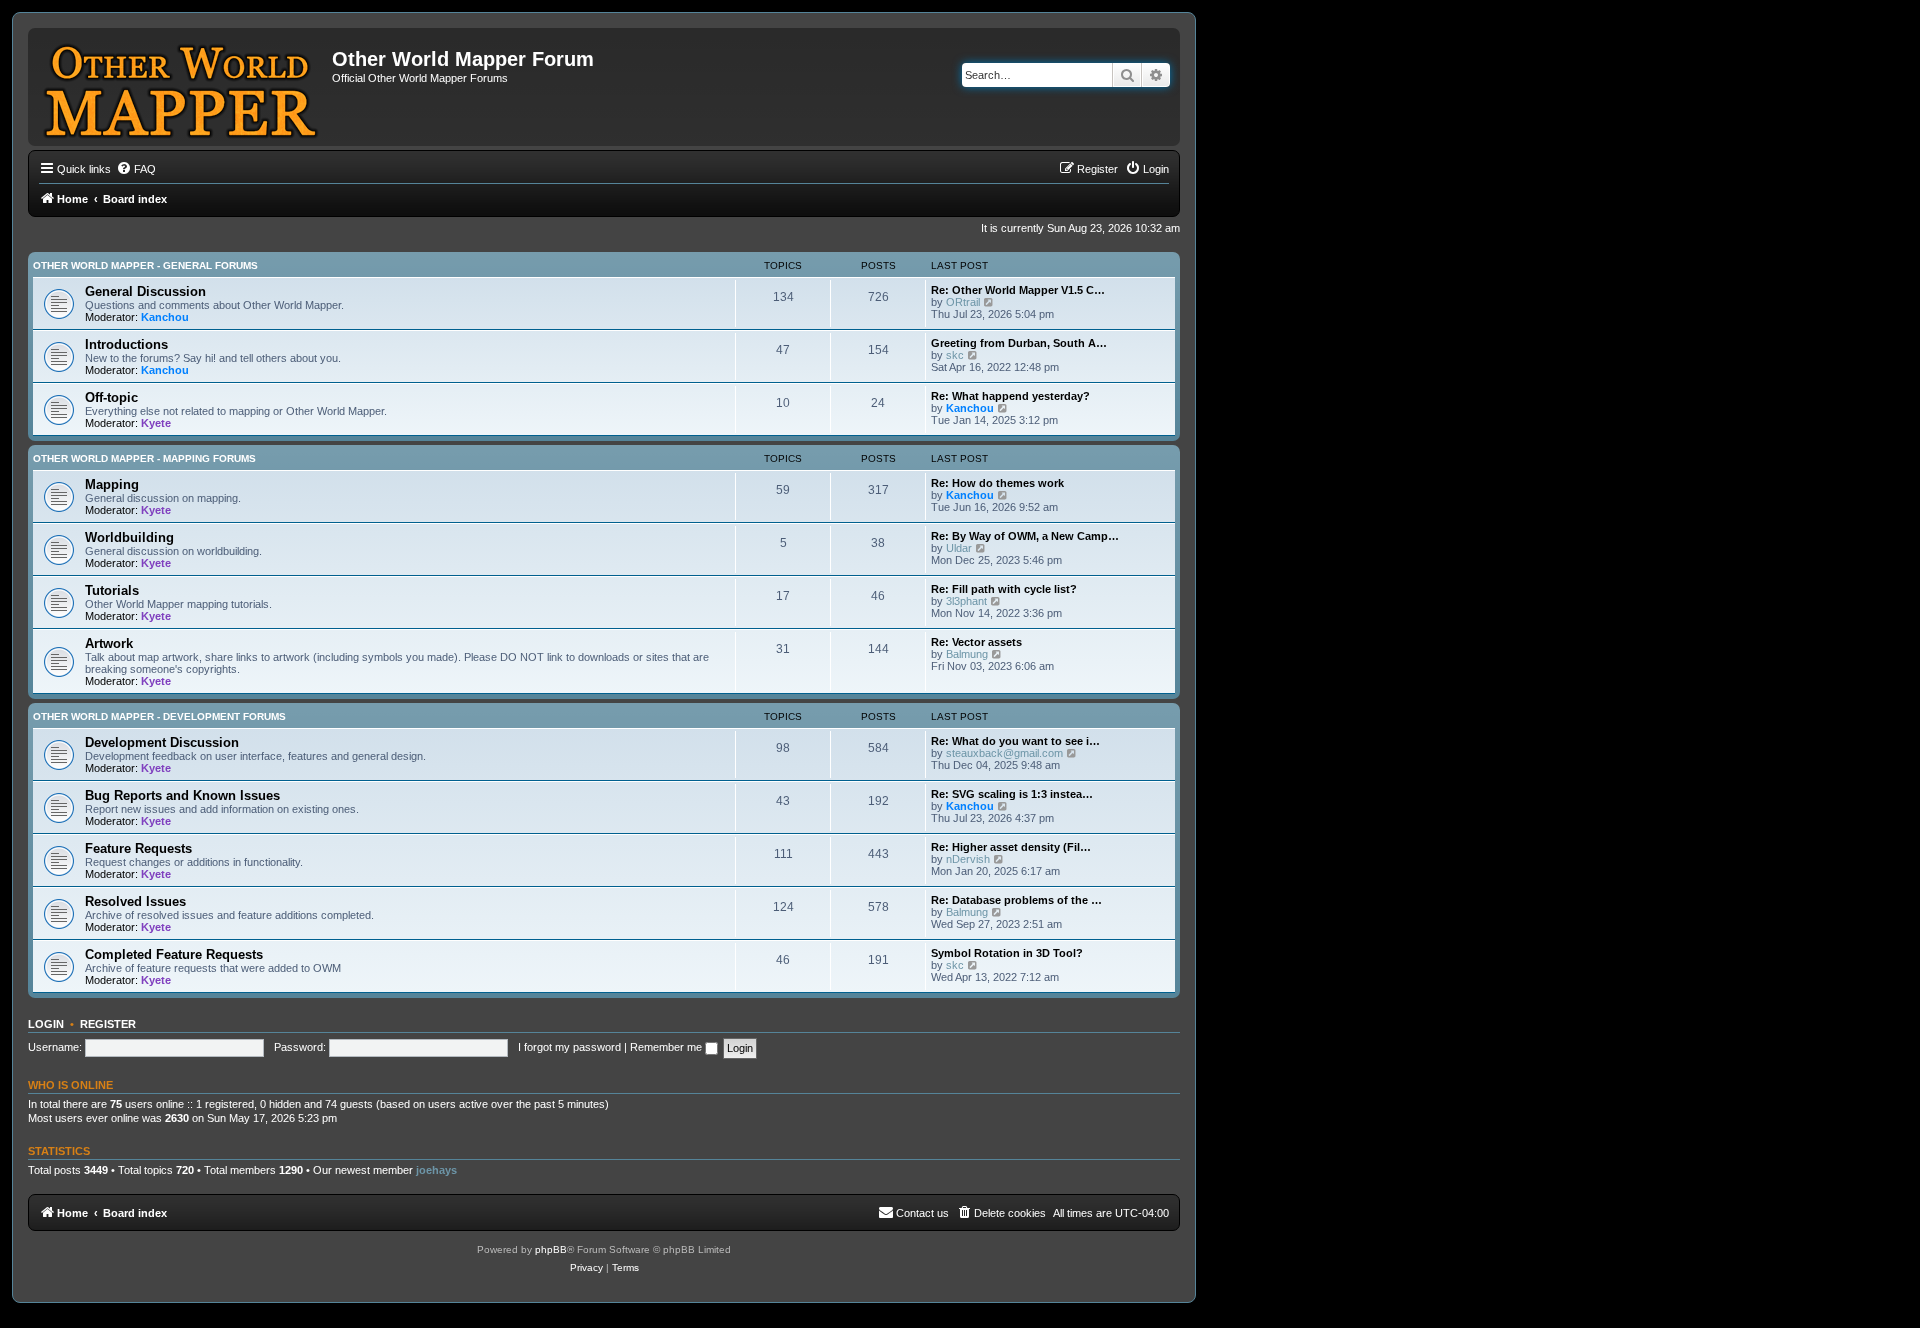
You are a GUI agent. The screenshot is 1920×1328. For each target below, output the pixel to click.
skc (955, 355)
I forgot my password (569, 1047)
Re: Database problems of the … (1016, 900)
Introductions (126, 344)
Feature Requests (138, 848)
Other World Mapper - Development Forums (159, 716)
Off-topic (111, 397)
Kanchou (165, 317)
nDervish (968, 859)
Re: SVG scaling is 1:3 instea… (1012, 794)
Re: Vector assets (976, 642)
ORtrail (963, 302)
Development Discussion (162, 742)
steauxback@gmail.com (1004, 753)
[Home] (182, 87)
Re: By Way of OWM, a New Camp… (1025, 536)
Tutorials (112, 590)
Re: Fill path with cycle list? (1004, 589)
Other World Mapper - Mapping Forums (144, 458)
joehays (436, 1170)
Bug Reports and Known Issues (182, 795)
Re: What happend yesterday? (1010, 396)
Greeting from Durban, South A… (1019, 343)
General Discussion (145, 291)
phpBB (551, 1249)
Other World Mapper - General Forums (145, 265)
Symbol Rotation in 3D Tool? (1007, 953)
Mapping (112, 484)
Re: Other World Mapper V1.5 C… (1018, 290)
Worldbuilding (129, 537)
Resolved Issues (135, 901)
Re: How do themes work (997, 483)
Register (108, 1024)
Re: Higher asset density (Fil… (1011, 847)
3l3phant (966, 601)
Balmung (967, 654)
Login (46, 1024)
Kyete (156, 423)
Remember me (667, 1047)
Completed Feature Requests (174, 954)
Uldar (959, 548)
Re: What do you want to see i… (1015, 741)
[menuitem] (136, 169)
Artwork (109, 643)
